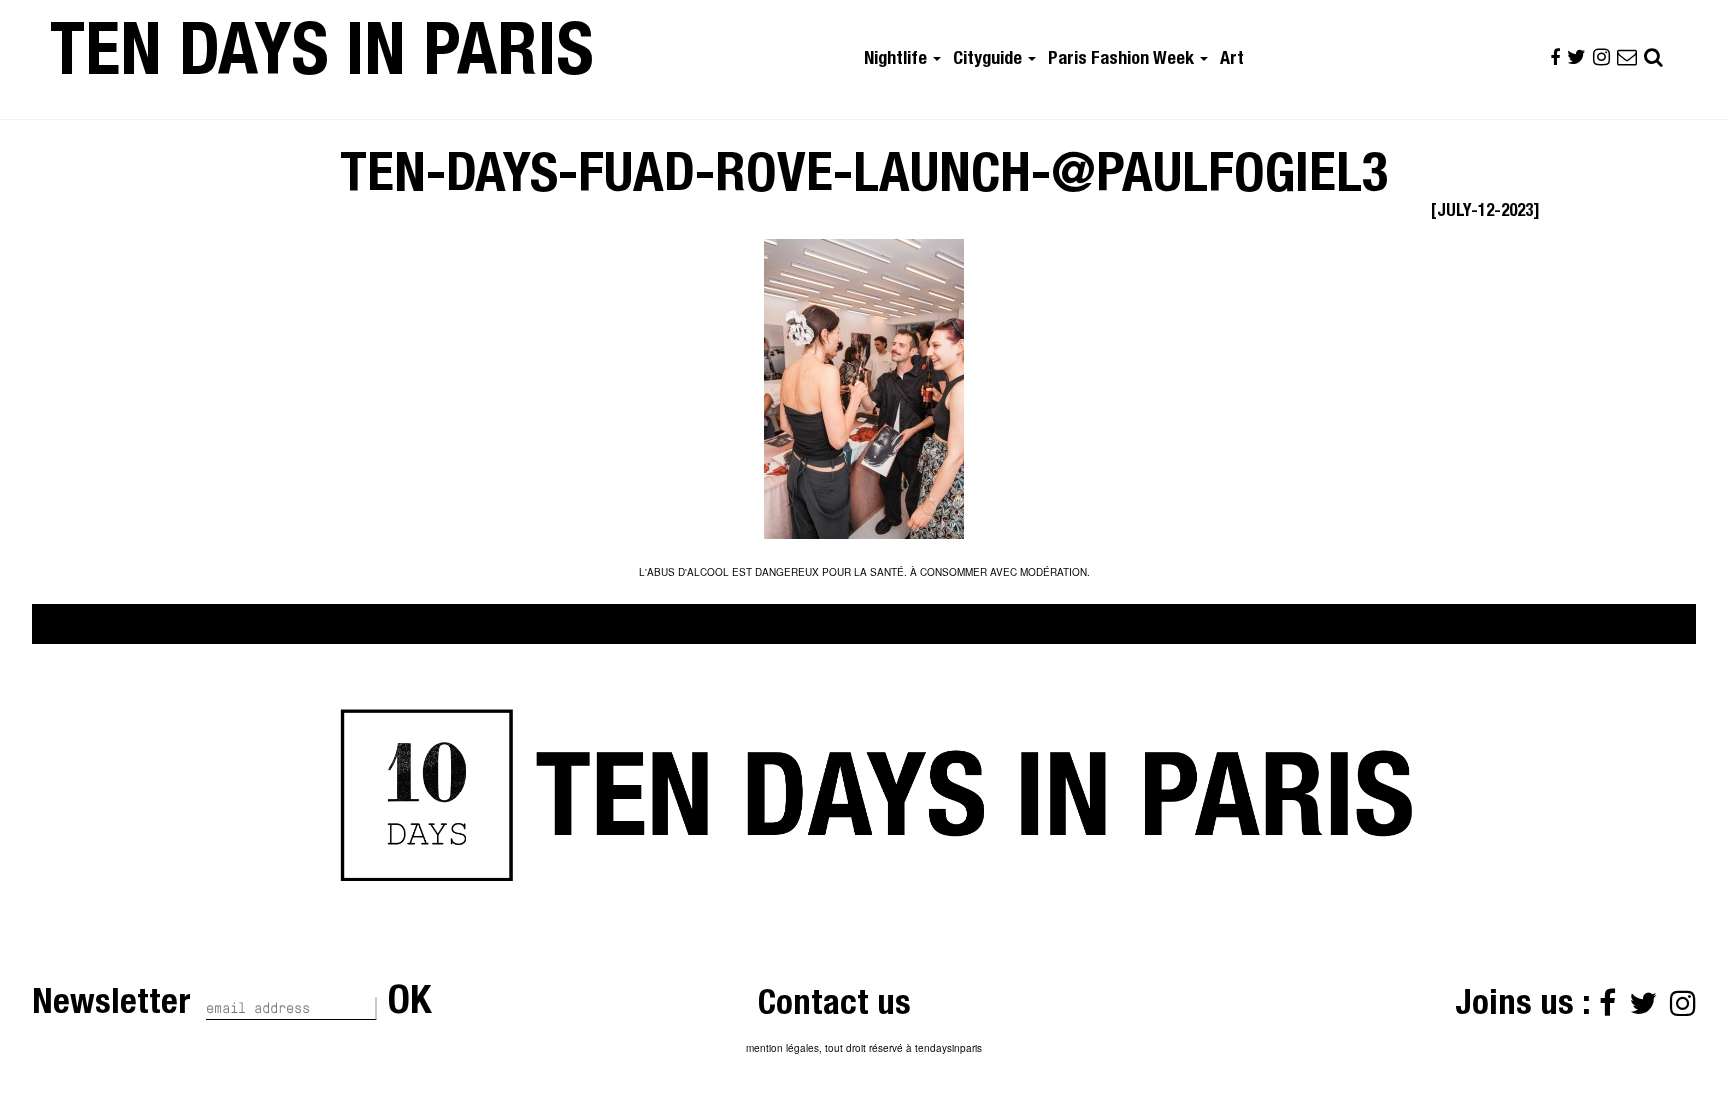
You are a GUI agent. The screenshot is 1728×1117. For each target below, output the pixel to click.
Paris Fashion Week (1123, 60)
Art (1232, 60)
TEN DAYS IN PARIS (322, 59)
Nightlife (897, 60)
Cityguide (989, 60)
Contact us (834, 1006)
